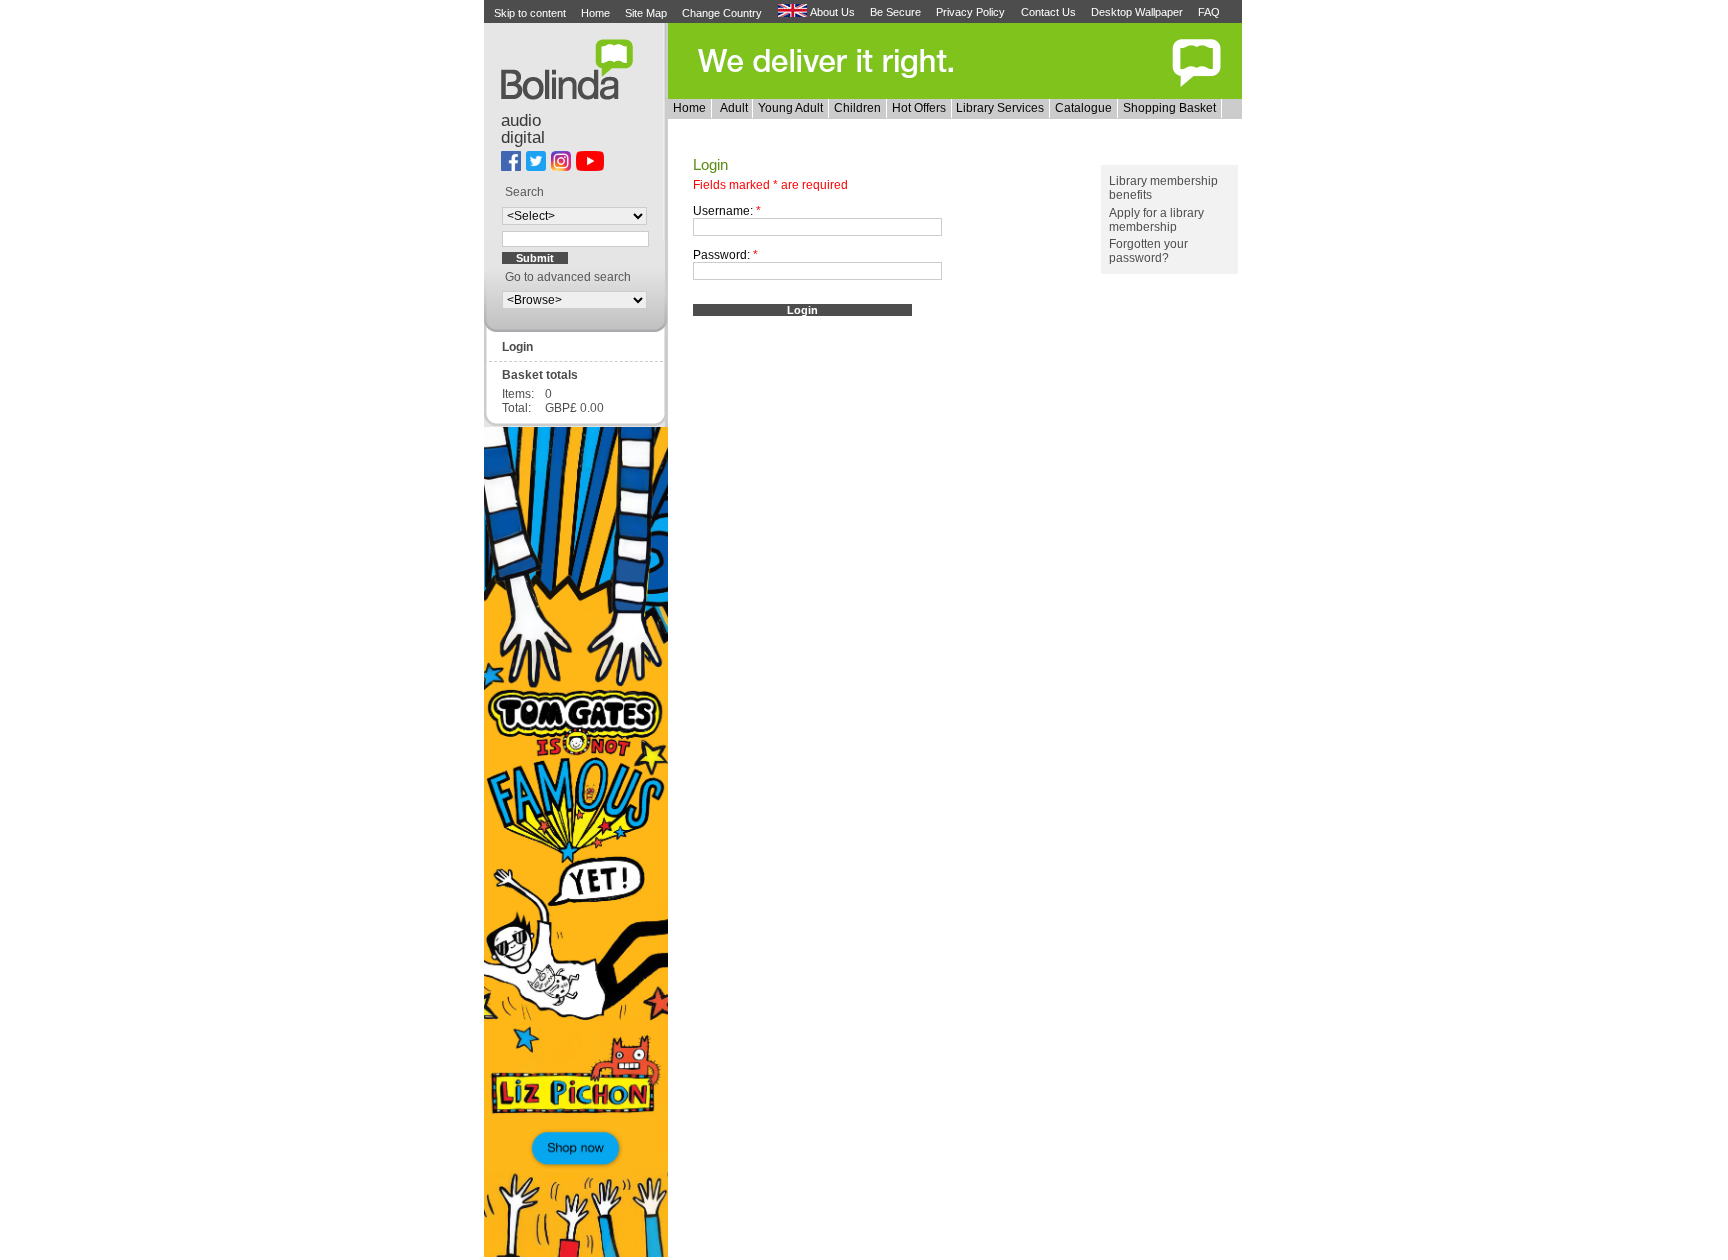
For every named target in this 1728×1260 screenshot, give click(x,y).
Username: (727, 211)
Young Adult (790, 108)
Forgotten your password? (1148, 251)
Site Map (646, 13)
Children (857, 108)
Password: (725, 255)
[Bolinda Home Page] (575, 96)
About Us (832, 12)
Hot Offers (919, 108)
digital (523, 137)
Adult (734, 108)
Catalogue (1083, 108)
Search (524, 192)
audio (521, 120)
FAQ (1209, 12)
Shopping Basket (1169, 108)
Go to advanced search (568, 277)
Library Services (1000, 108)
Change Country (722, 13)
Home (595, 13)
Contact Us (1048, 12)
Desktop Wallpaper (1137, 12)
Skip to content (530, 13)
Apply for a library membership (1156, 220)
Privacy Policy (970, 12)
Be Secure (895, 12)
